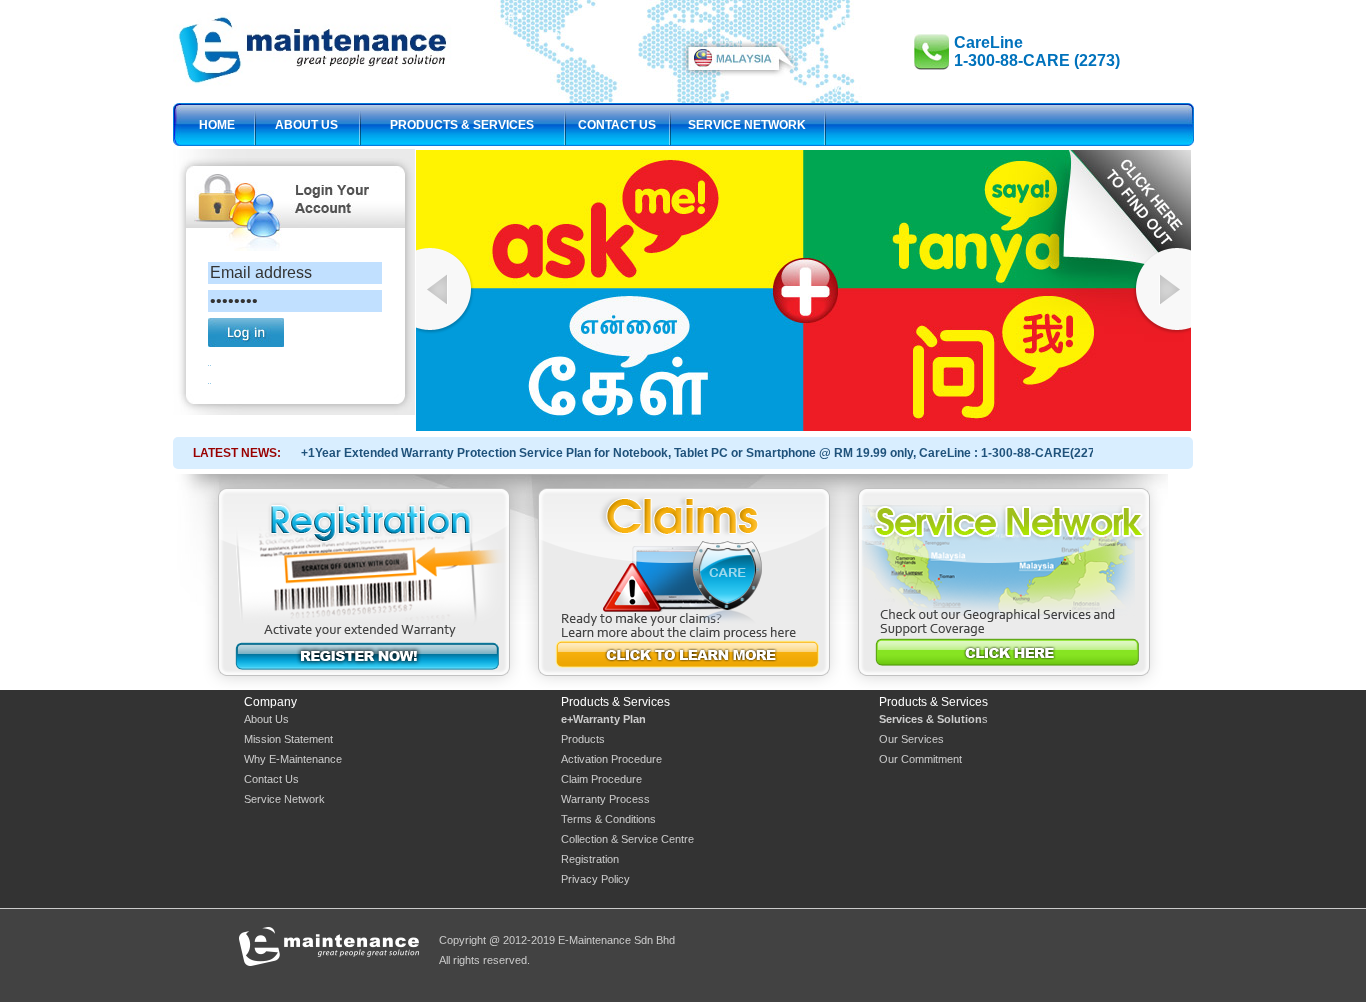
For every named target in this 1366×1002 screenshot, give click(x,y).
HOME (217, 125)
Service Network (284, 799)
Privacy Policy (595, 879)
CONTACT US (617, 125)
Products (583, 739)
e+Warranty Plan (603, 719)
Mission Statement (288, 739)
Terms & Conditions (608, 819)
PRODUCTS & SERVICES (462, 125)
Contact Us (271, 779)
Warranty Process (605, 799)
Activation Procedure (611, 759)
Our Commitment (920, 759)
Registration (590, 859)
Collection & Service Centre (627, 839)
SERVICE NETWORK (747, 125)
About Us (266, 719)
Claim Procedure (601, 779)
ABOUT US (306, 125)
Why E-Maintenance (293, 759)
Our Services (911, 739)
